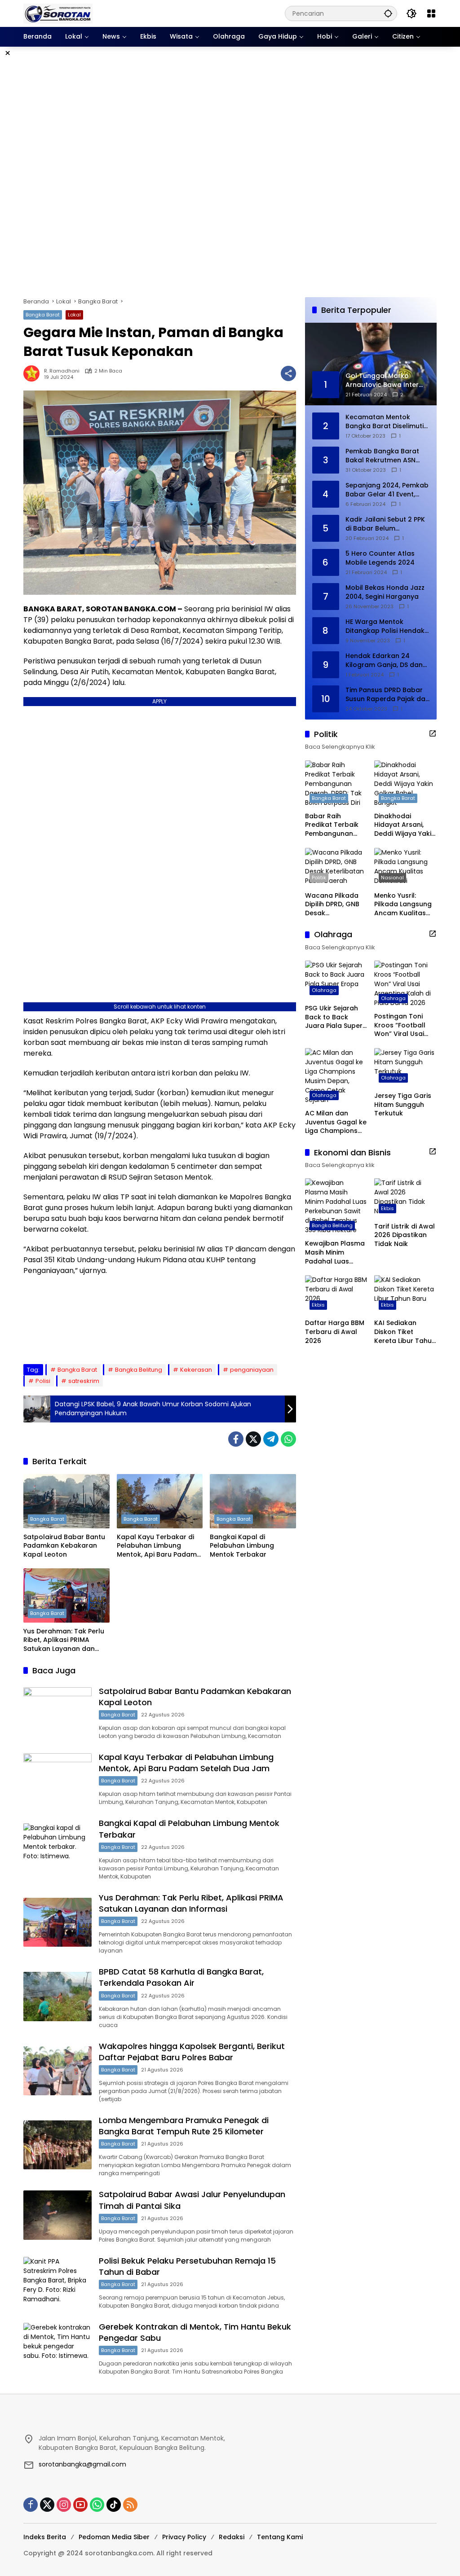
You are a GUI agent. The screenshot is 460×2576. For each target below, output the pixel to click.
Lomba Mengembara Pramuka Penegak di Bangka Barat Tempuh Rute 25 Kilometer (184, 2126)
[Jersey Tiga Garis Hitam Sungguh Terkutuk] (405, 1068)
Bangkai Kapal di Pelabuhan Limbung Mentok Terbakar (242, 1546)
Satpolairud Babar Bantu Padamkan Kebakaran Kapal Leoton (64, 1546)
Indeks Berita (45, 2537)
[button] (388, 13)
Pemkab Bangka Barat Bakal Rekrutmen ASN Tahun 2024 (382, 456)
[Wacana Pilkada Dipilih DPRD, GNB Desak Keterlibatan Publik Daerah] (336, 867)
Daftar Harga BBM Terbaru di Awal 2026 (335, 1332)
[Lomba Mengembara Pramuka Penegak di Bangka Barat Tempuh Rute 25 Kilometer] (57, 2145)
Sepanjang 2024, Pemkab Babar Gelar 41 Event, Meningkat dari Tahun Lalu (387, 490)
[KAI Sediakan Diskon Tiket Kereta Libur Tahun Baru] (405, 1295)
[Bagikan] (288, 373)
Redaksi (232, 2537)
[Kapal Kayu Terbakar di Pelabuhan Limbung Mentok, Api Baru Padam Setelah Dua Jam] (160, 1501)
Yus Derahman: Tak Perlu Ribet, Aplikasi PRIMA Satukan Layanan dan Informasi (64, 1640)
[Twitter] (253, 1439)
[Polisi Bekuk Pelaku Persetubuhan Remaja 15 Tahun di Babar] (57, 2282)
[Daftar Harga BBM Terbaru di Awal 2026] (336, 1295)
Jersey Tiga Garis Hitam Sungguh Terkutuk (403, 1105)
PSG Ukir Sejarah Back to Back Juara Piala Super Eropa (334, 1017)
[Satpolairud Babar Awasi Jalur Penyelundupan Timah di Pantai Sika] (57, 2215)
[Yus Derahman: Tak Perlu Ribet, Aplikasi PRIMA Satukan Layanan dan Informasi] (66, 1595)
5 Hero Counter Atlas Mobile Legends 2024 (380, 558)
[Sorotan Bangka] (58, 13)
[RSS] (130, 2505)
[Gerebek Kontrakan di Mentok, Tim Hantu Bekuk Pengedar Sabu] (57, 2348)
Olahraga (324, 990)
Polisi (43, 1381)
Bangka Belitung (139, 1370)
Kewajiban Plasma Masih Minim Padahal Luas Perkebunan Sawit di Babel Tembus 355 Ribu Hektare (335, 1253)
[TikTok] (114, 2505)
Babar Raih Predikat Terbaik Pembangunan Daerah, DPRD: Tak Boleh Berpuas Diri (335, 825)
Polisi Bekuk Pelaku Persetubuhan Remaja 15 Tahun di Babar (187, 2266)
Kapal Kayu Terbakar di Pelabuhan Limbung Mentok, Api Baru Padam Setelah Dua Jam (157, 1546)
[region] (230, 172)
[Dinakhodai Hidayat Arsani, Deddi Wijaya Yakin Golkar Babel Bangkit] (405, 784)
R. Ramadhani (62, 371)
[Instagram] (64, 2505)
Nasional (392, 878)
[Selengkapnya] (433, 733)
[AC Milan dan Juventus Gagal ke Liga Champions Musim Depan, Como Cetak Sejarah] (336, 1076)
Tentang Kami (280, 2537)
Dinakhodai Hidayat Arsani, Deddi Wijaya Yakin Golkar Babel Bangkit (405, 825)
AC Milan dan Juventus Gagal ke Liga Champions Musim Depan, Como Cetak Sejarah (336, 1122)
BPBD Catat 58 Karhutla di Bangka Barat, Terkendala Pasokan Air (181, 1977)
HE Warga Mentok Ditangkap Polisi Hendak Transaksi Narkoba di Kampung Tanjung (385, 626)
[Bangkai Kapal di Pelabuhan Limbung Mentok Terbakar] (253, 1501)
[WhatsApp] (288, 1439)
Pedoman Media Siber (114, 2537)
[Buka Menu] (431, 13)
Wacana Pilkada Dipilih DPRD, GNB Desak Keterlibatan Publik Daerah (336, 905)
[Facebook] (236, 1439)
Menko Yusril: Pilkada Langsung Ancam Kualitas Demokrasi (403, 905)
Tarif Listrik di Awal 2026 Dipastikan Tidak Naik (405, 1235)
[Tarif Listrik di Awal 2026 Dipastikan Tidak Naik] (405, 1198)
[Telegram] (271, 1439)
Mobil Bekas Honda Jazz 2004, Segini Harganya (385, 592)
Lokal (74, 315)
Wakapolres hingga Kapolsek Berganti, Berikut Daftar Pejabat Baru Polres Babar (192, 2052)
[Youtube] (80, 2505)
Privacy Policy (184, 2537)
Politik (319, 878)
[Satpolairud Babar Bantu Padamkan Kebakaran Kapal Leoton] (66, 1501)
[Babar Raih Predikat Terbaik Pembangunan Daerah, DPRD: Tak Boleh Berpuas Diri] (336, 784)
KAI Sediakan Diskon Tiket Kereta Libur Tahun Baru (405, 1332)
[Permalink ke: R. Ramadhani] (34, 373)
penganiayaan (252, 1370)
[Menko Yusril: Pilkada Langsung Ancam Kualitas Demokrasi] (405, 867)
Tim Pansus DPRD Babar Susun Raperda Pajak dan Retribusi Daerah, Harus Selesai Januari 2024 (387, 695)
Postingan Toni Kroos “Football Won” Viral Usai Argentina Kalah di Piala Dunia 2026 (405, 1025)
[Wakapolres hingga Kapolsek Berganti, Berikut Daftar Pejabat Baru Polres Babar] (57, 2071)
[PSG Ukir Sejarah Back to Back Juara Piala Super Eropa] (336, 980)
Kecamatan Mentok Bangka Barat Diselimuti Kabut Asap (385, 422)
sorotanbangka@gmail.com (82, 2464)
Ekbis (387, 1208)
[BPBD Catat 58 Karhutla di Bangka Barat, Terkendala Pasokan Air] (57, 1997)
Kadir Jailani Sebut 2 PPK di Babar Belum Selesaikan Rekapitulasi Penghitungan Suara (385, 524)
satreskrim (84, 1381)
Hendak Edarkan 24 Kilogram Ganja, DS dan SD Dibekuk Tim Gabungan (384, 660)
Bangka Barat (43, 315)
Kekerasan (196, 1370)
